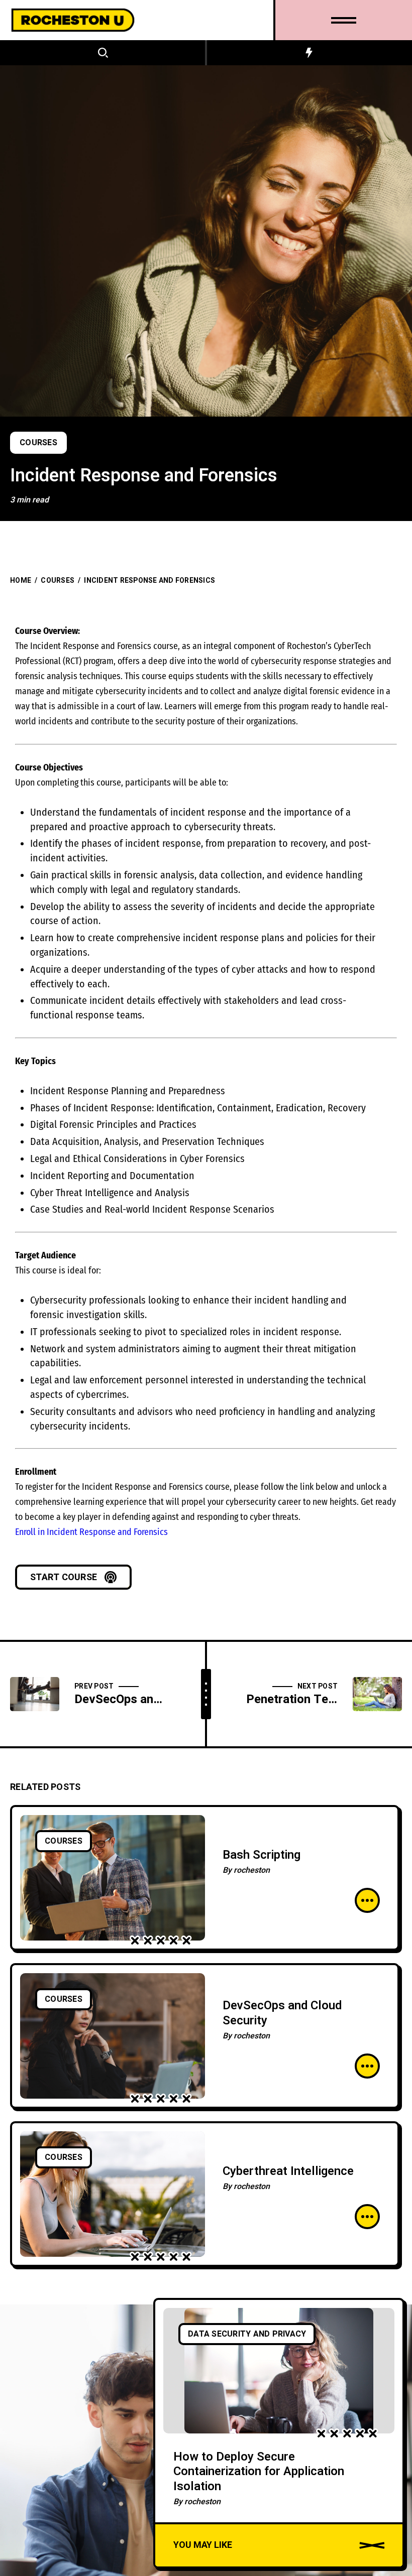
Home (21, 581)
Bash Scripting (262, 1855)
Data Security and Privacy (247, 2334)
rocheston (252, 1870)
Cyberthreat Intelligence (288, 2171)
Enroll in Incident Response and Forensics (91, 1532)
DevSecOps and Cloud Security (282, 2013)
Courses (38, 443)
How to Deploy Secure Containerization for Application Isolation (259, 2472)
